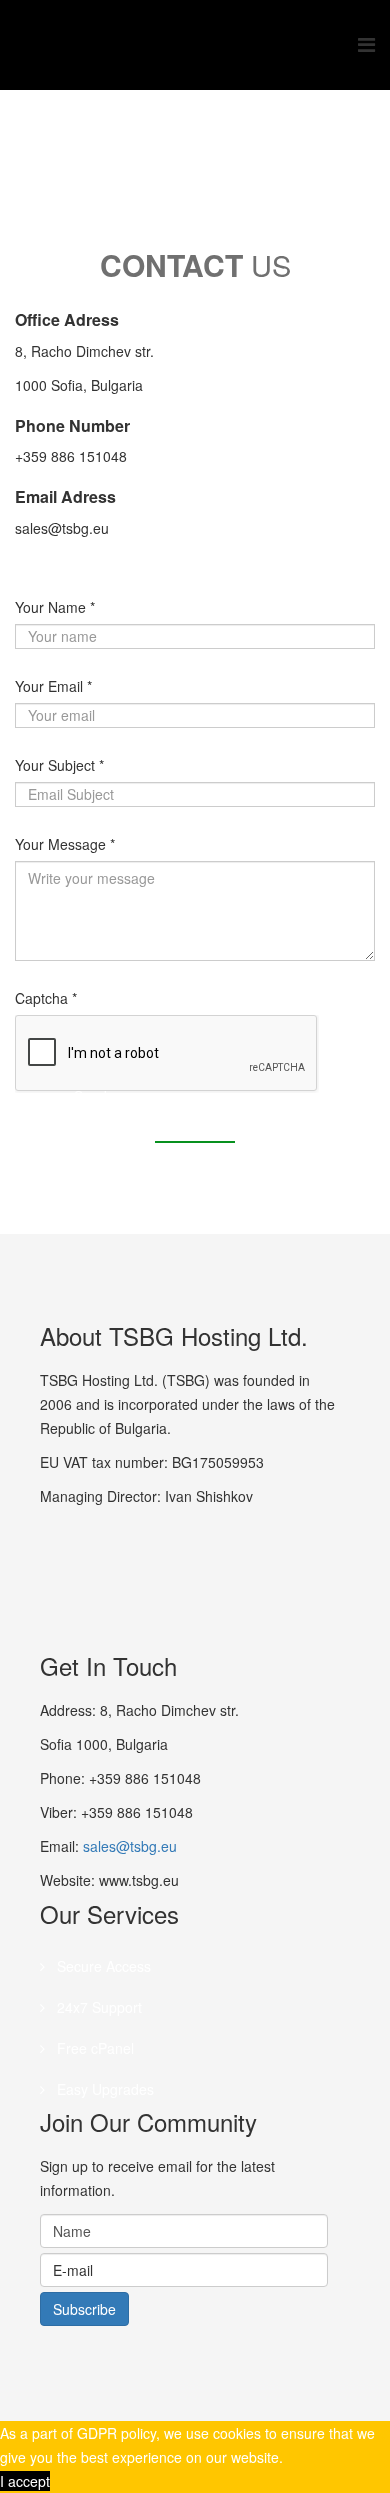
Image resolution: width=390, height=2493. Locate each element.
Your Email (53, 686)
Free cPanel (93, 2048)
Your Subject (59, 765)
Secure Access (102, 1966)
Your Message (65, 844)
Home (188, 166)
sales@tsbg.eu (130, 1846)
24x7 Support (97, 2007)
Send (90, 1096)
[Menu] (366, 45)
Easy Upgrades (103, 2089)
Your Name (55, 607)
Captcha (46, 998)
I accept (25, 2481)
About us (253, 166)
